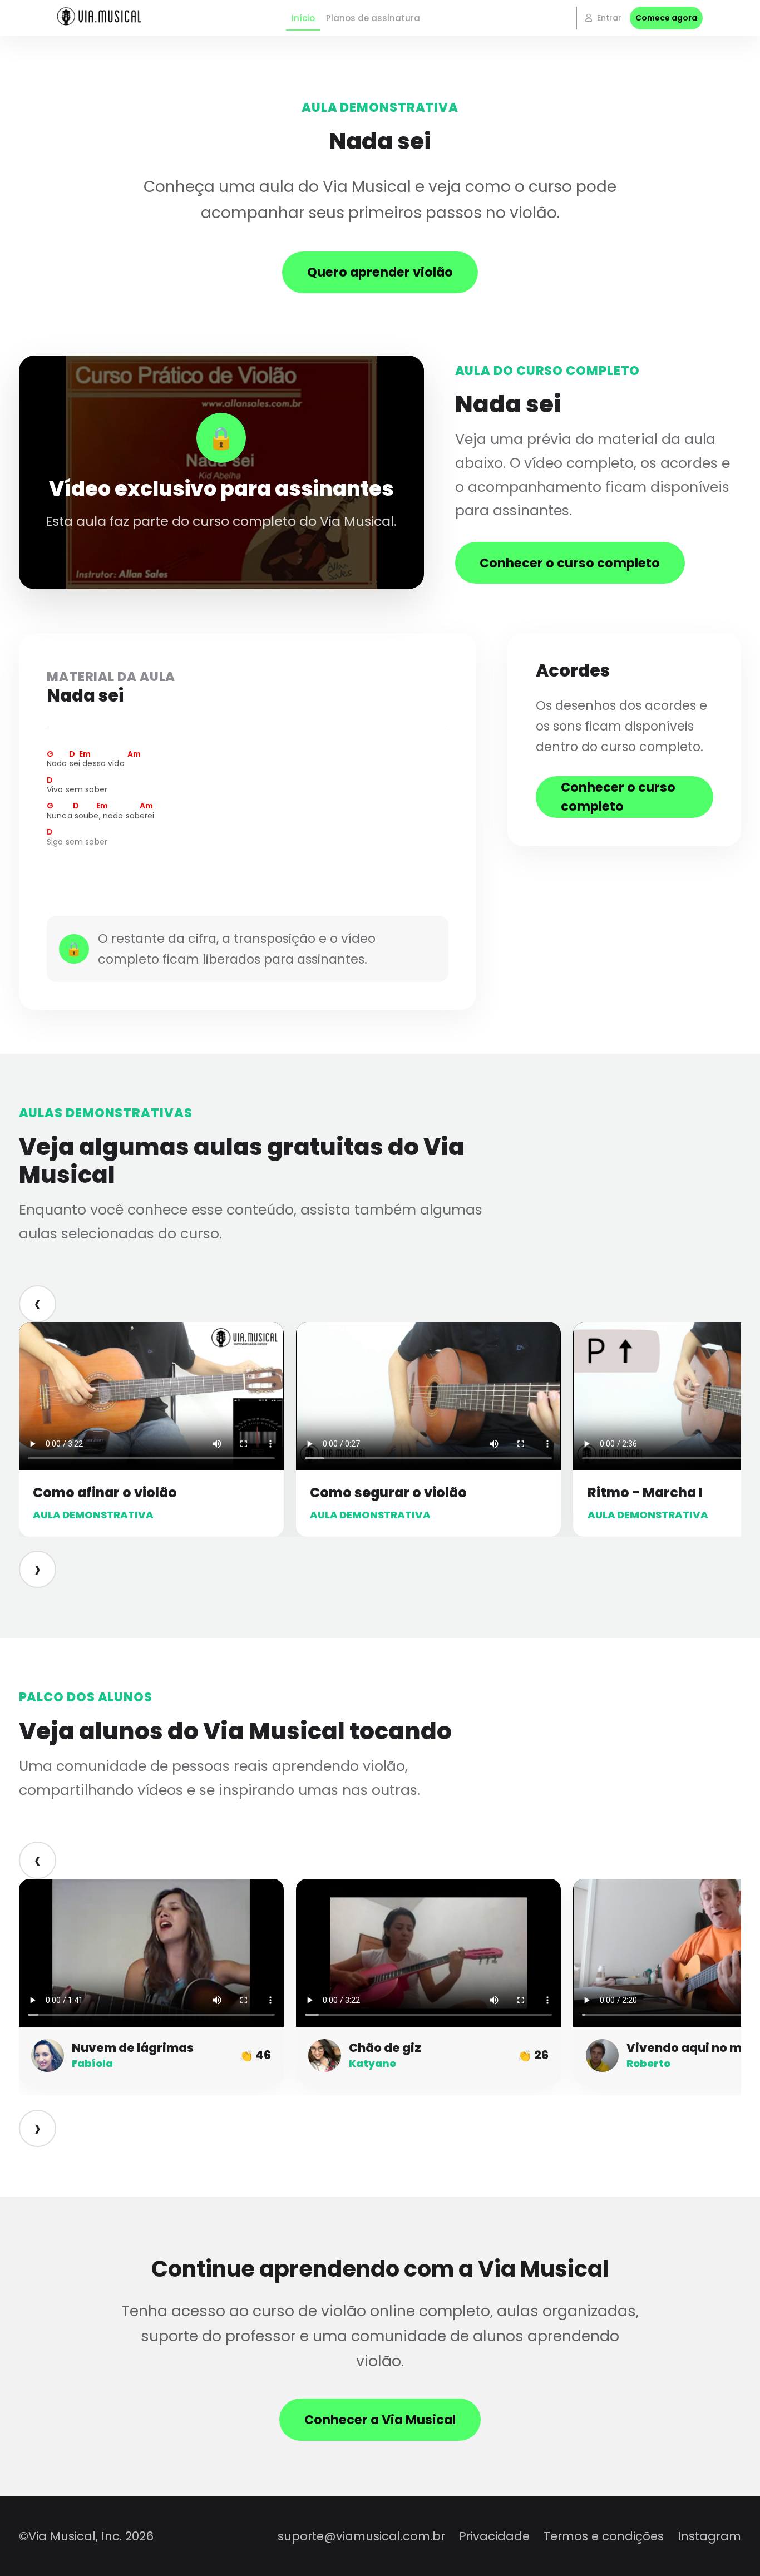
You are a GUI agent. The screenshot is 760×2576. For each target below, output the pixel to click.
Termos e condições (604, 2536)
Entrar (608, 18)
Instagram (709, 2536)
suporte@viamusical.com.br (361, 2536)
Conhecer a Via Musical (380, 2420)
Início (303, 18)
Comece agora (666, 18)
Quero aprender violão (380, 272)
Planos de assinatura (373, 18)
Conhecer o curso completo (570, 563)
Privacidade (494, 2536)
